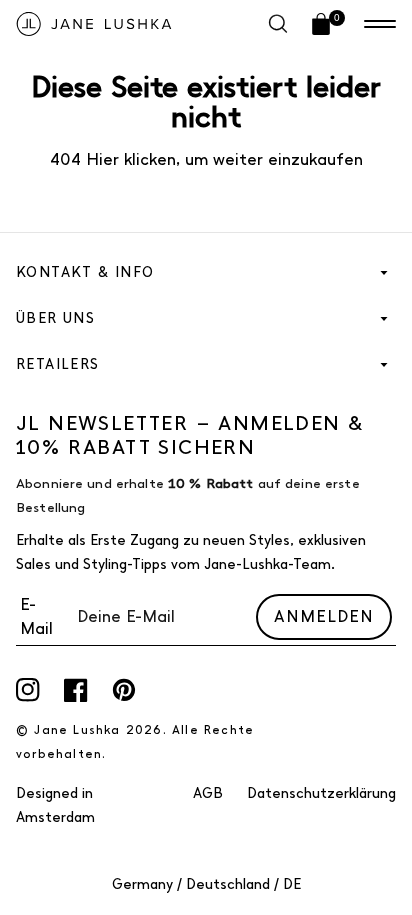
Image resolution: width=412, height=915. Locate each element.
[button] (380, 24)
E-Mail (36, 616)
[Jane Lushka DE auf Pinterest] (124, 690)
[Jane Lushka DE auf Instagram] (28, 690)
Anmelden (324, 616)
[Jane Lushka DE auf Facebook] (76, 690)
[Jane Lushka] (94, 24)
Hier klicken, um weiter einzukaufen (222, 159)
